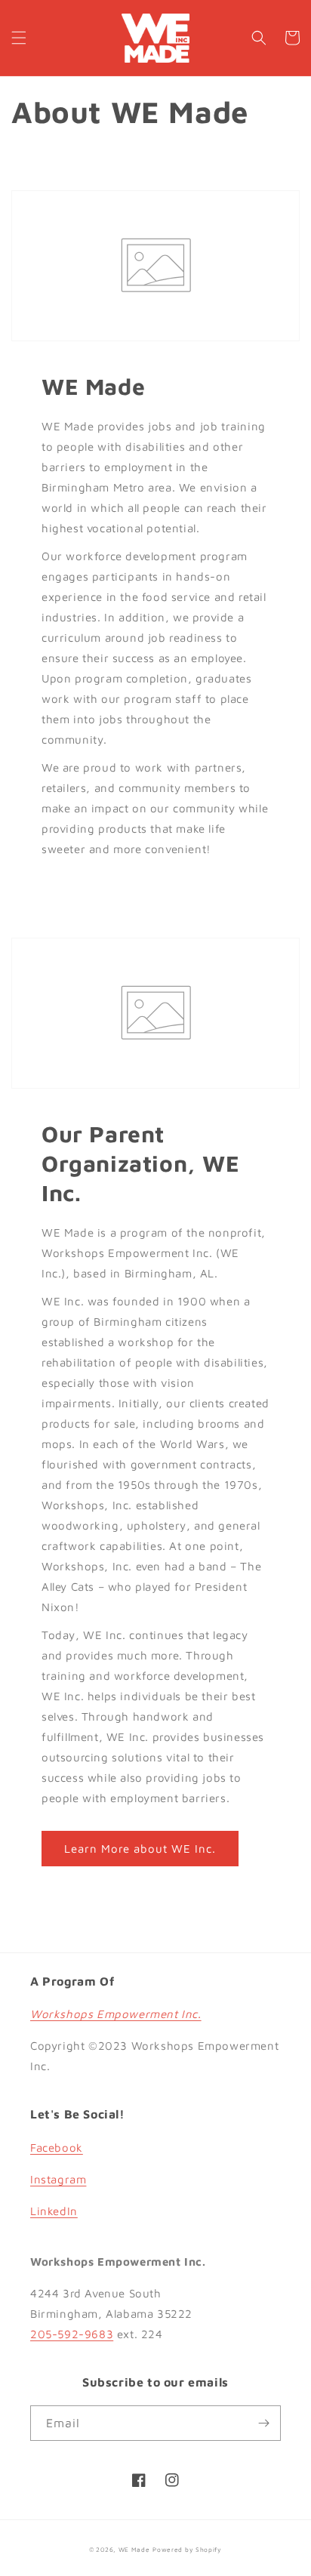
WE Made (134, 2550)
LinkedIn (54, 2211)
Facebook (57, 2148)
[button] (19, 38)
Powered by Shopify (187, 2550)
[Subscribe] (263, 2423)
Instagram (58, 2179)
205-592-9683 (72, 2334)
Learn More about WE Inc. (140, 1849)
